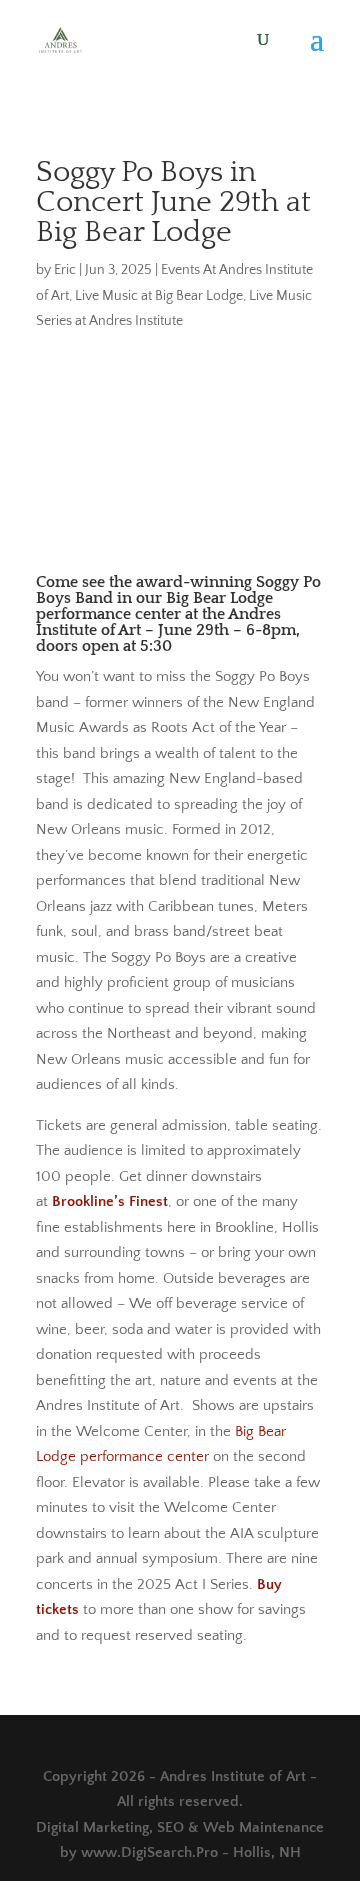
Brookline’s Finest (110, 1201)
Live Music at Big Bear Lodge (159, 296)
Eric (65, 270)
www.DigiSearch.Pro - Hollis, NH (191, 1852)
